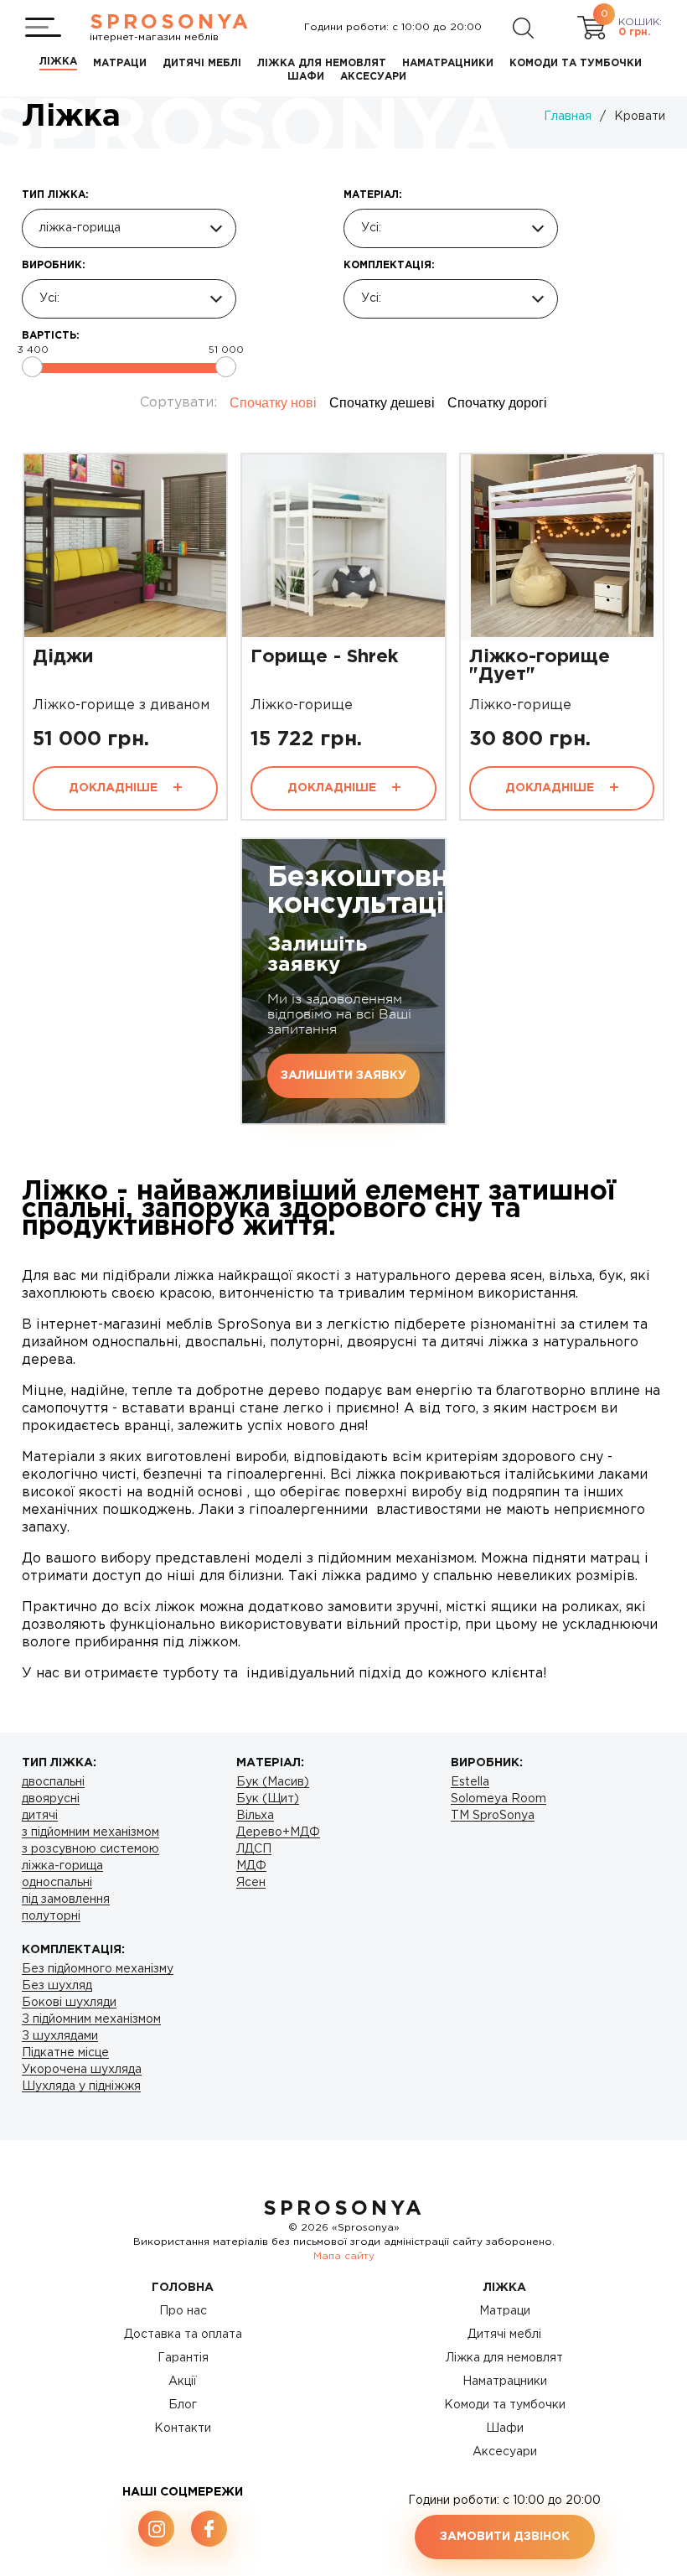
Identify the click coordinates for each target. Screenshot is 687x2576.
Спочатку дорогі (497, 403)
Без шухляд (57, 1986)
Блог (183, 2405)
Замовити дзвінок (505, 2537)
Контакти (183, 2428)
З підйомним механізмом (91, 2019)
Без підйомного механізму (98, 1969)
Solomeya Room (498, 1799)
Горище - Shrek (324, 657)
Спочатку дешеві (382, 403)
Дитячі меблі (504, 2335)
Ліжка (505, 2288)
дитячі (40, 1816)
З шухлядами (60, 2036)
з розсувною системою (90, 1849)
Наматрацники (505, 2382)
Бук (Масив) (273, 1782)
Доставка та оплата (183, 2335)
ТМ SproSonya (493, 1816)
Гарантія (183, 2358)
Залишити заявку (343, 1075)
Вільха (255, 1816)
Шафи (505, 2428)
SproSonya (344, 2209)
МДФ (251, 1866)
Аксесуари (505, 2452)
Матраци (505, 2311)
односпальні (57, 1883)
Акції (183, 2382)
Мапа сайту (344, 2256)
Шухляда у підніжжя (81, 2086)
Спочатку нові (273, 403)
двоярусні (51, 1799)
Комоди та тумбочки (505, 2405)
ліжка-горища (62, 1866)
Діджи (63, 657)
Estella (470, 1782)
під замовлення (66, 1900)
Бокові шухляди (69, 2003)
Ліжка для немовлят (504, 2358)
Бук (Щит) (268, 1799)
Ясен (251, 1883)
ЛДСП (254, 1849)
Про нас (183, 2311)
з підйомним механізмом (90, 1832)
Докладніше (115, 788)
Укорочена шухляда (82, 2070)
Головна (183, 2288)
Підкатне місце (65, 2053)
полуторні (51, 1916)
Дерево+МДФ (278, 1832)
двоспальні (53, 1782)
